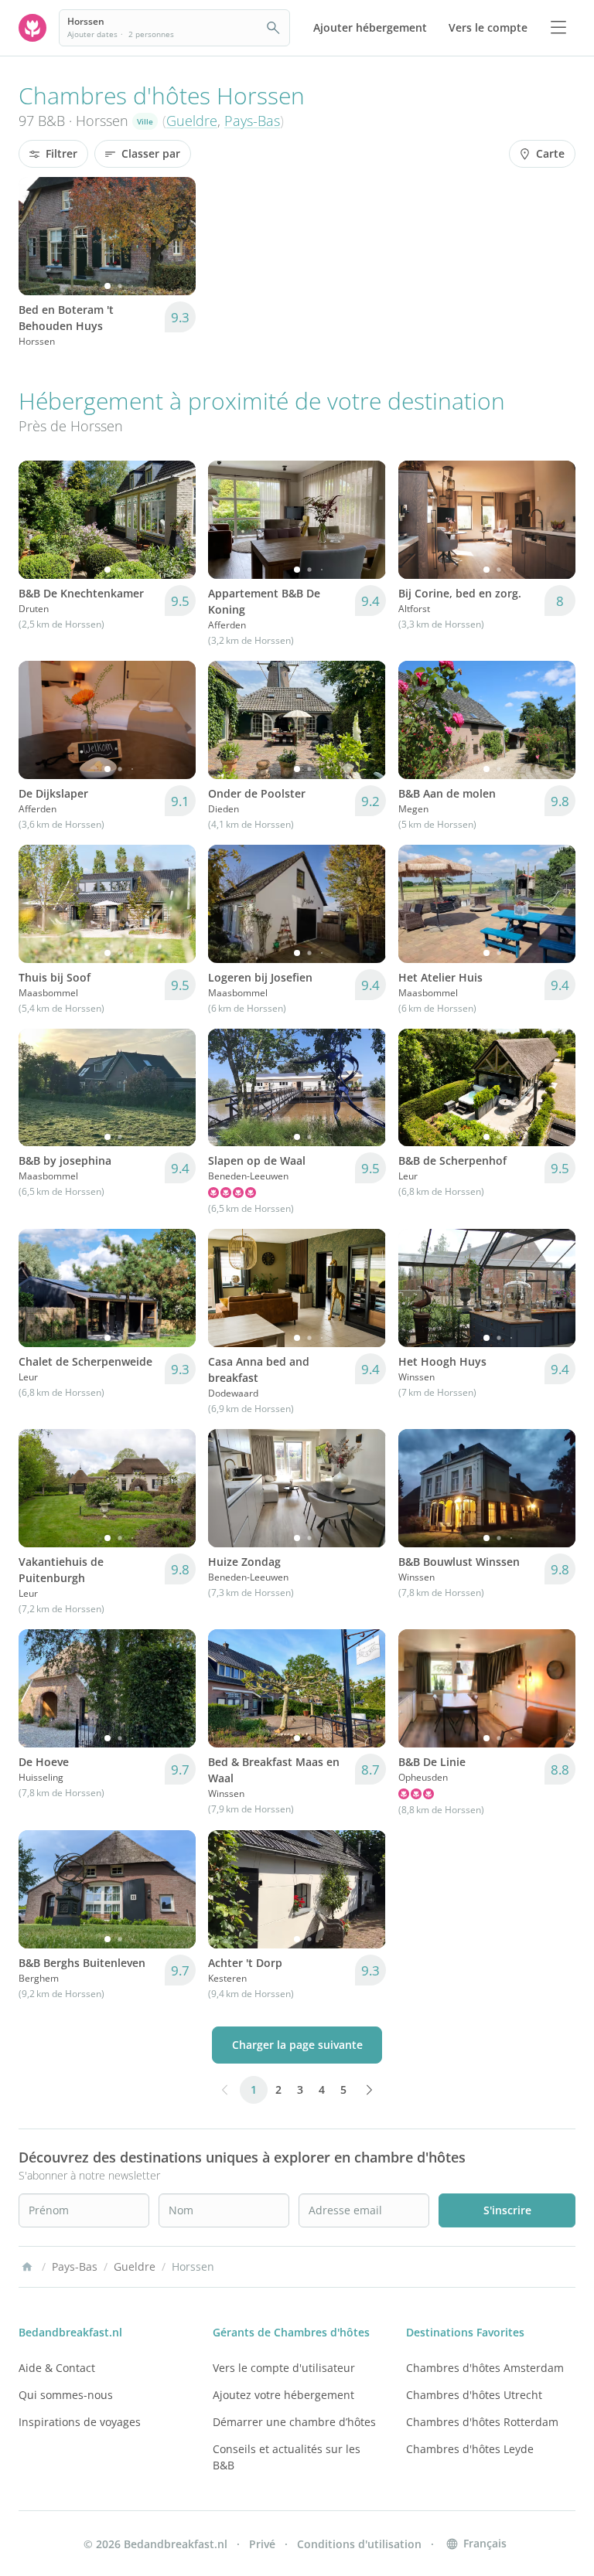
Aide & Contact (57, 2368)
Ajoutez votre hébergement (283, 2395)
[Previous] (40, 236)
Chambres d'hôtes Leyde (470, 2449)
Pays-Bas (252, 121)
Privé (262, 2544)
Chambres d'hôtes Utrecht (474, 2395)
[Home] (27, 2267)
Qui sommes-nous (66, 2395)
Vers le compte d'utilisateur (284, 2368)
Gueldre (192, 121)
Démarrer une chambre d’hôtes (294, 2422)
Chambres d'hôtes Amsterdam (485, 2368)
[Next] (174, 236)
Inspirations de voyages (80, 2422)
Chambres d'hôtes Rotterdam (482, 2422)
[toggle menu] (558, 28)
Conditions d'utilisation (359, 2544)
